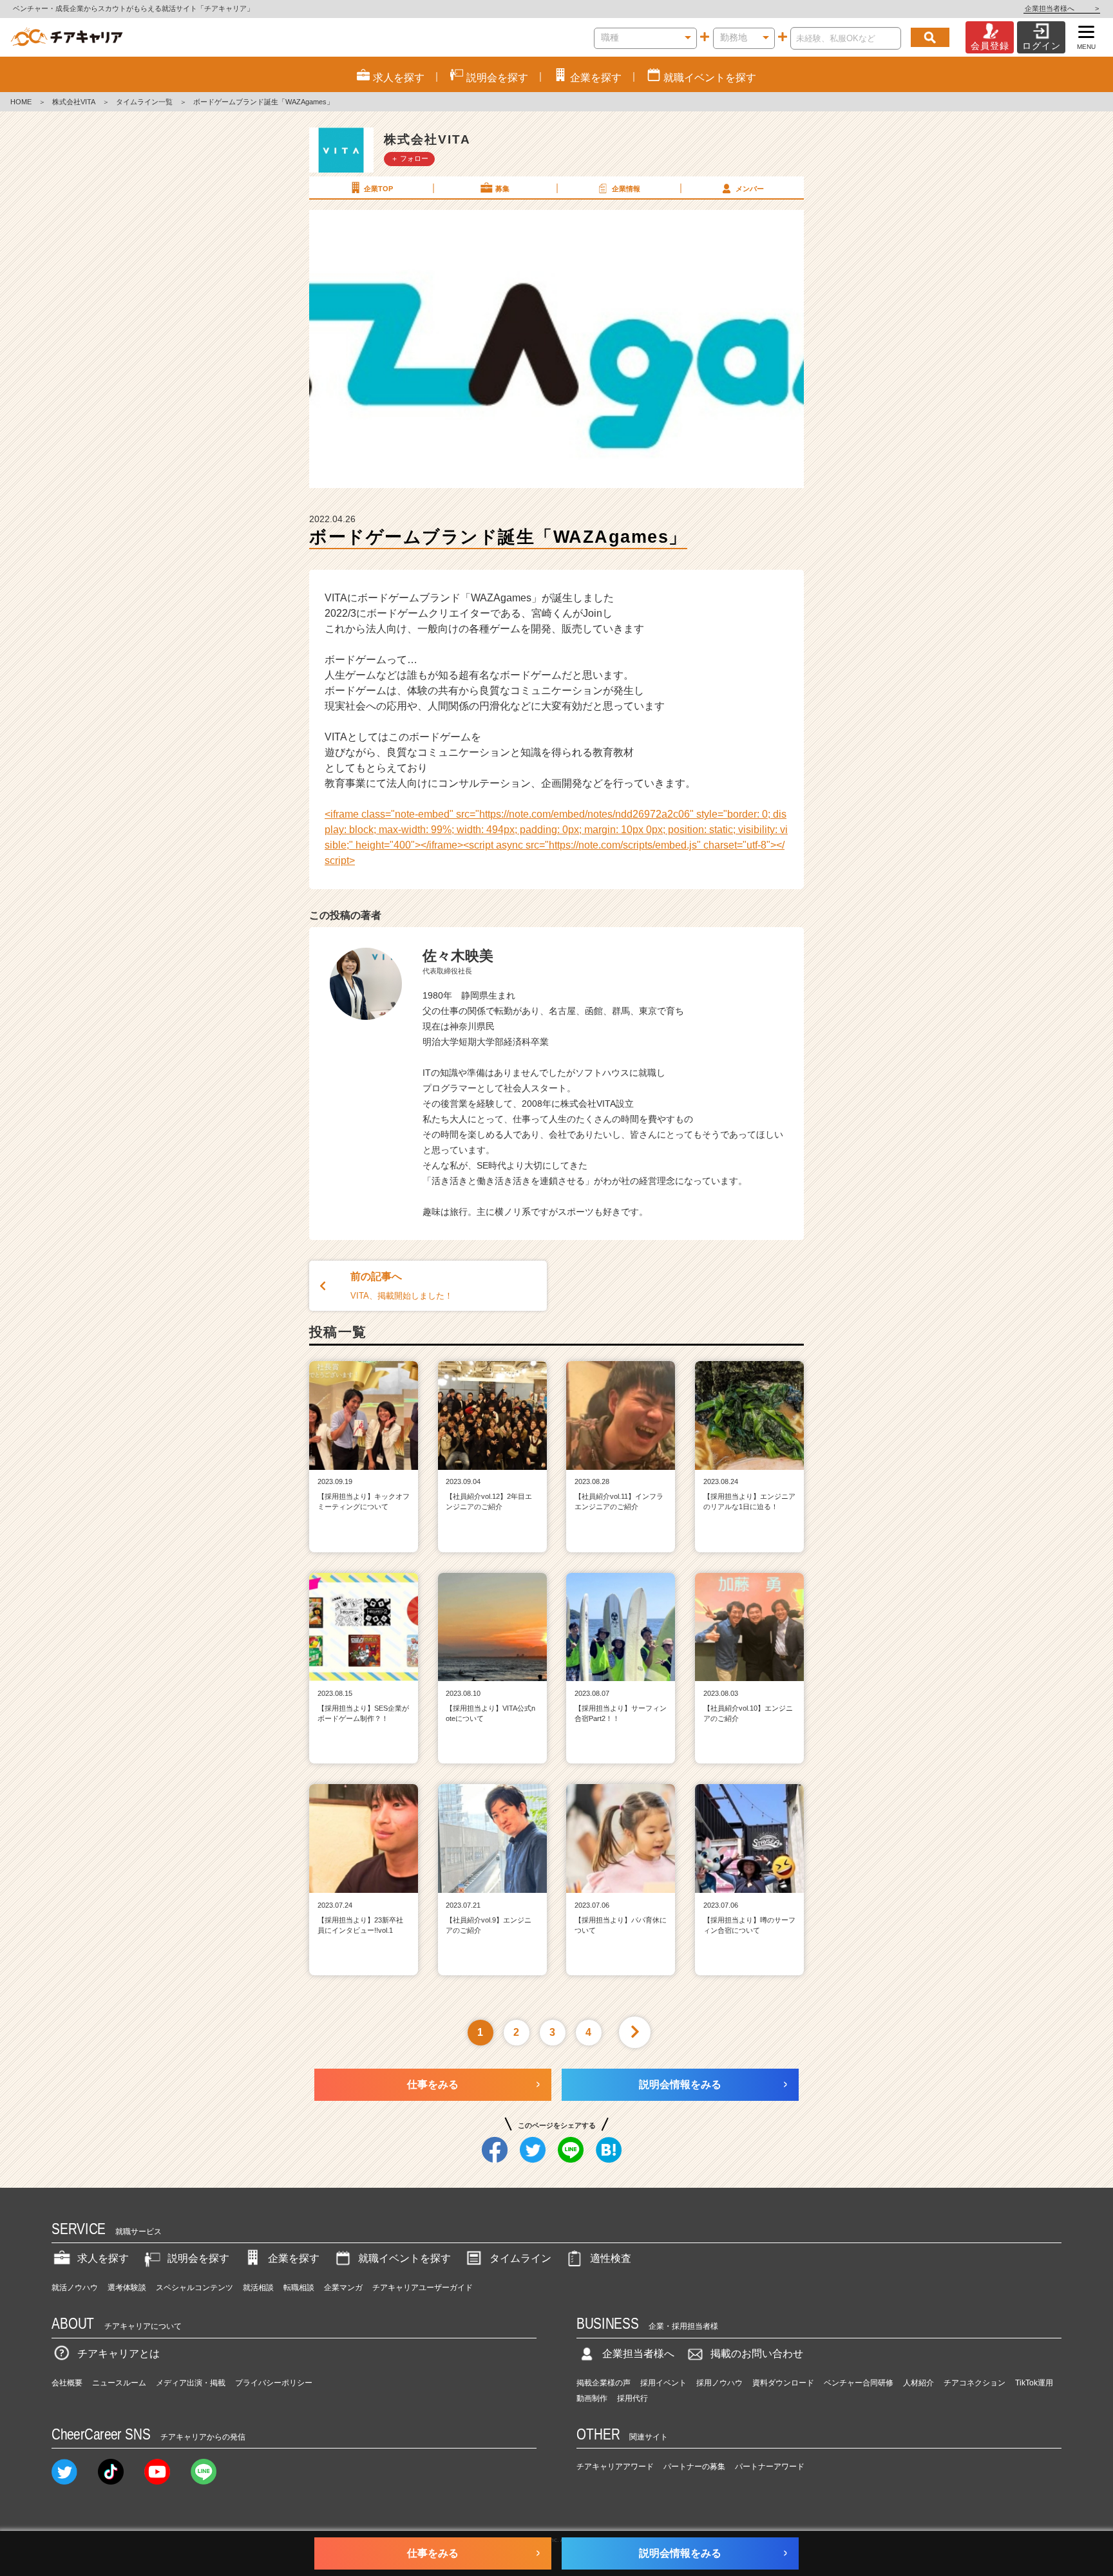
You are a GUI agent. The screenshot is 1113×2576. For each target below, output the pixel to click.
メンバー (750, 189)
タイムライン (520, 2258)
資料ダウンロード (783, 2383)
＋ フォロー (410, 158)
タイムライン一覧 (144, 102)
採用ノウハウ (719, 2383)
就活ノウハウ (75, 2288)
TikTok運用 (1034, 2383)
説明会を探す (198, 2258)
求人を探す (103, 2258)
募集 (502, 189)
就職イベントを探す (404, 2258)
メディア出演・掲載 (191, 2383)
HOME (21, 102)
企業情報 (626, 189)
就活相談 (258, 2288)
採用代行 (633, 2398)
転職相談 (299, 2288)
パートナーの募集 (694, 2467)
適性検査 (611, 2258)
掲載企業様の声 (604, 2383)
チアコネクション (975, 2383)
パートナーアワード (770, 2467)
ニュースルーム (119, 2383)
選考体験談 (127, 2288)
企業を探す (294, 2258)
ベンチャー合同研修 (859, 2383)
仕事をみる (433, 2084)
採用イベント (663, 2383)
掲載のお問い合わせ (757, 2354)
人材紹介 (918, 2383)
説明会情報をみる (680, 2084)
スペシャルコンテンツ (195, 2288)
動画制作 (592, 2398)
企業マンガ (343, 2288)
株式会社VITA (74, 102)
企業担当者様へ (1062, 8)
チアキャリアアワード (615, 2467)
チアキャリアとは (119, 2354)
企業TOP (378, 189)
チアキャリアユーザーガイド (423, 2288)
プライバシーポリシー (274, 2383)
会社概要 (67, 2383)
